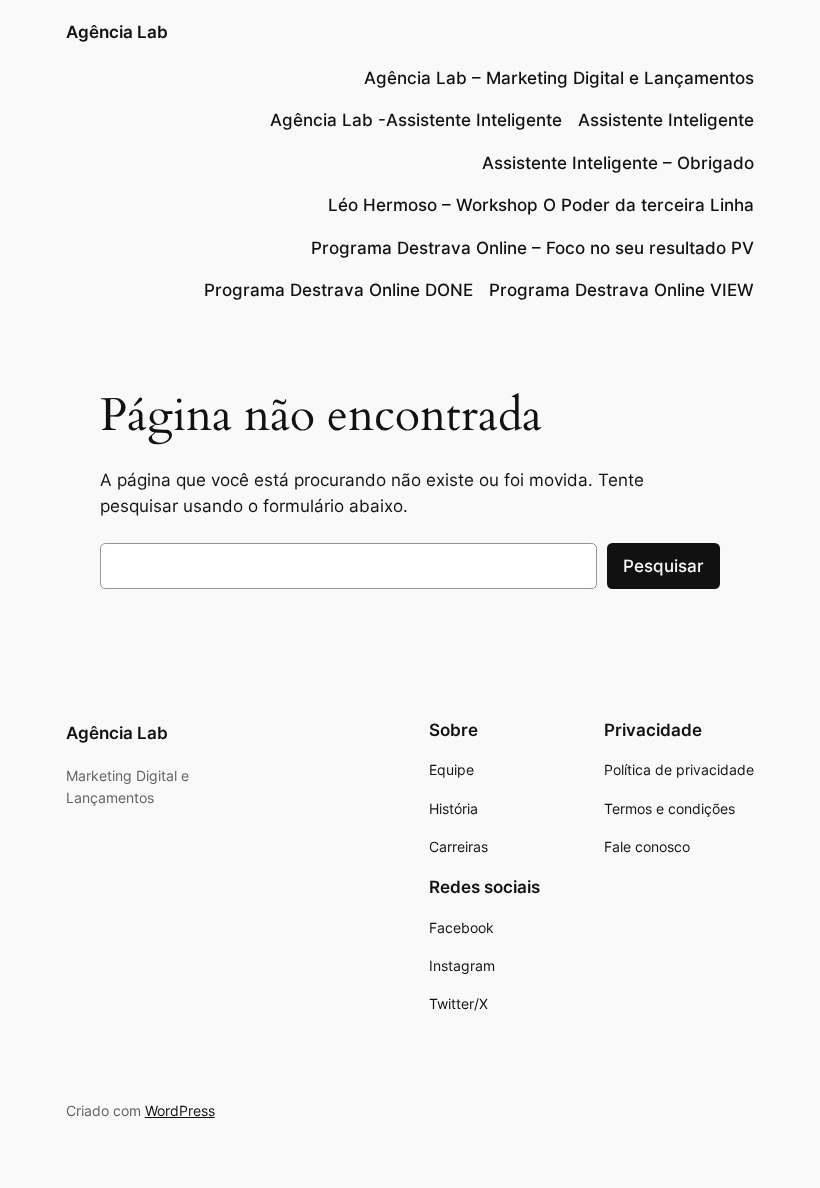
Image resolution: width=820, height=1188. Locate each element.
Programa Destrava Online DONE (338, 290)
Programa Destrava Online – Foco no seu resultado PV (532, 248)
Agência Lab (117, 32)
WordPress (180, 1110)
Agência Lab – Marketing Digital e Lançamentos (559, 78)
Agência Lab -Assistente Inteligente (416, 120)
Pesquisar (663, 566)
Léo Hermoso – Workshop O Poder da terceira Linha (541, 205)
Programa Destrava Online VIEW (621, 290)
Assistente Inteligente (666, 120)
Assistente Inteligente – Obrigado (618, 163)
